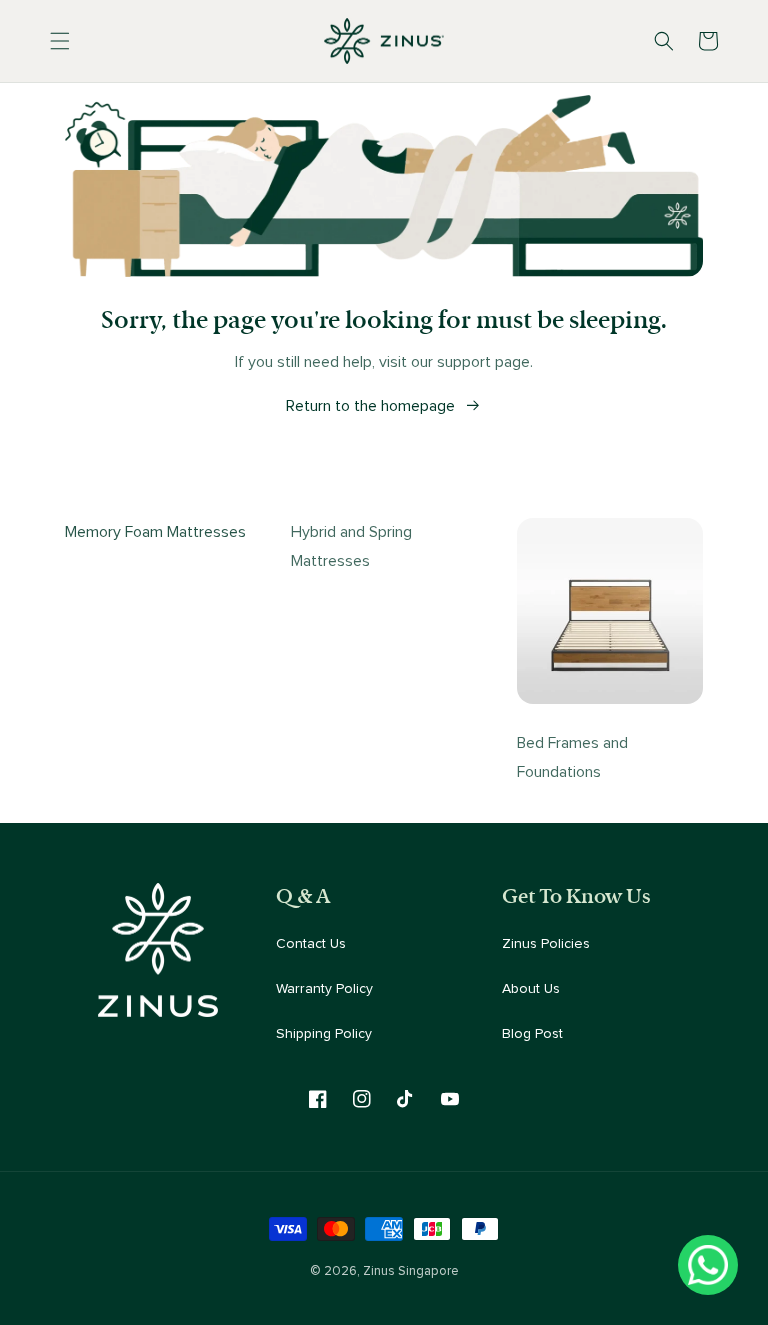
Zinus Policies (546, 944)
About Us (531, 989)
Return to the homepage (370, 406)
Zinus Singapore (411, 1271)
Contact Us (311, 944)
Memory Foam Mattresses (155, 532)
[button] (60, 41)
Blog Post (532, 1034)
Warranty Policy (324, 989)
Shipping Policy (324, 1034)
